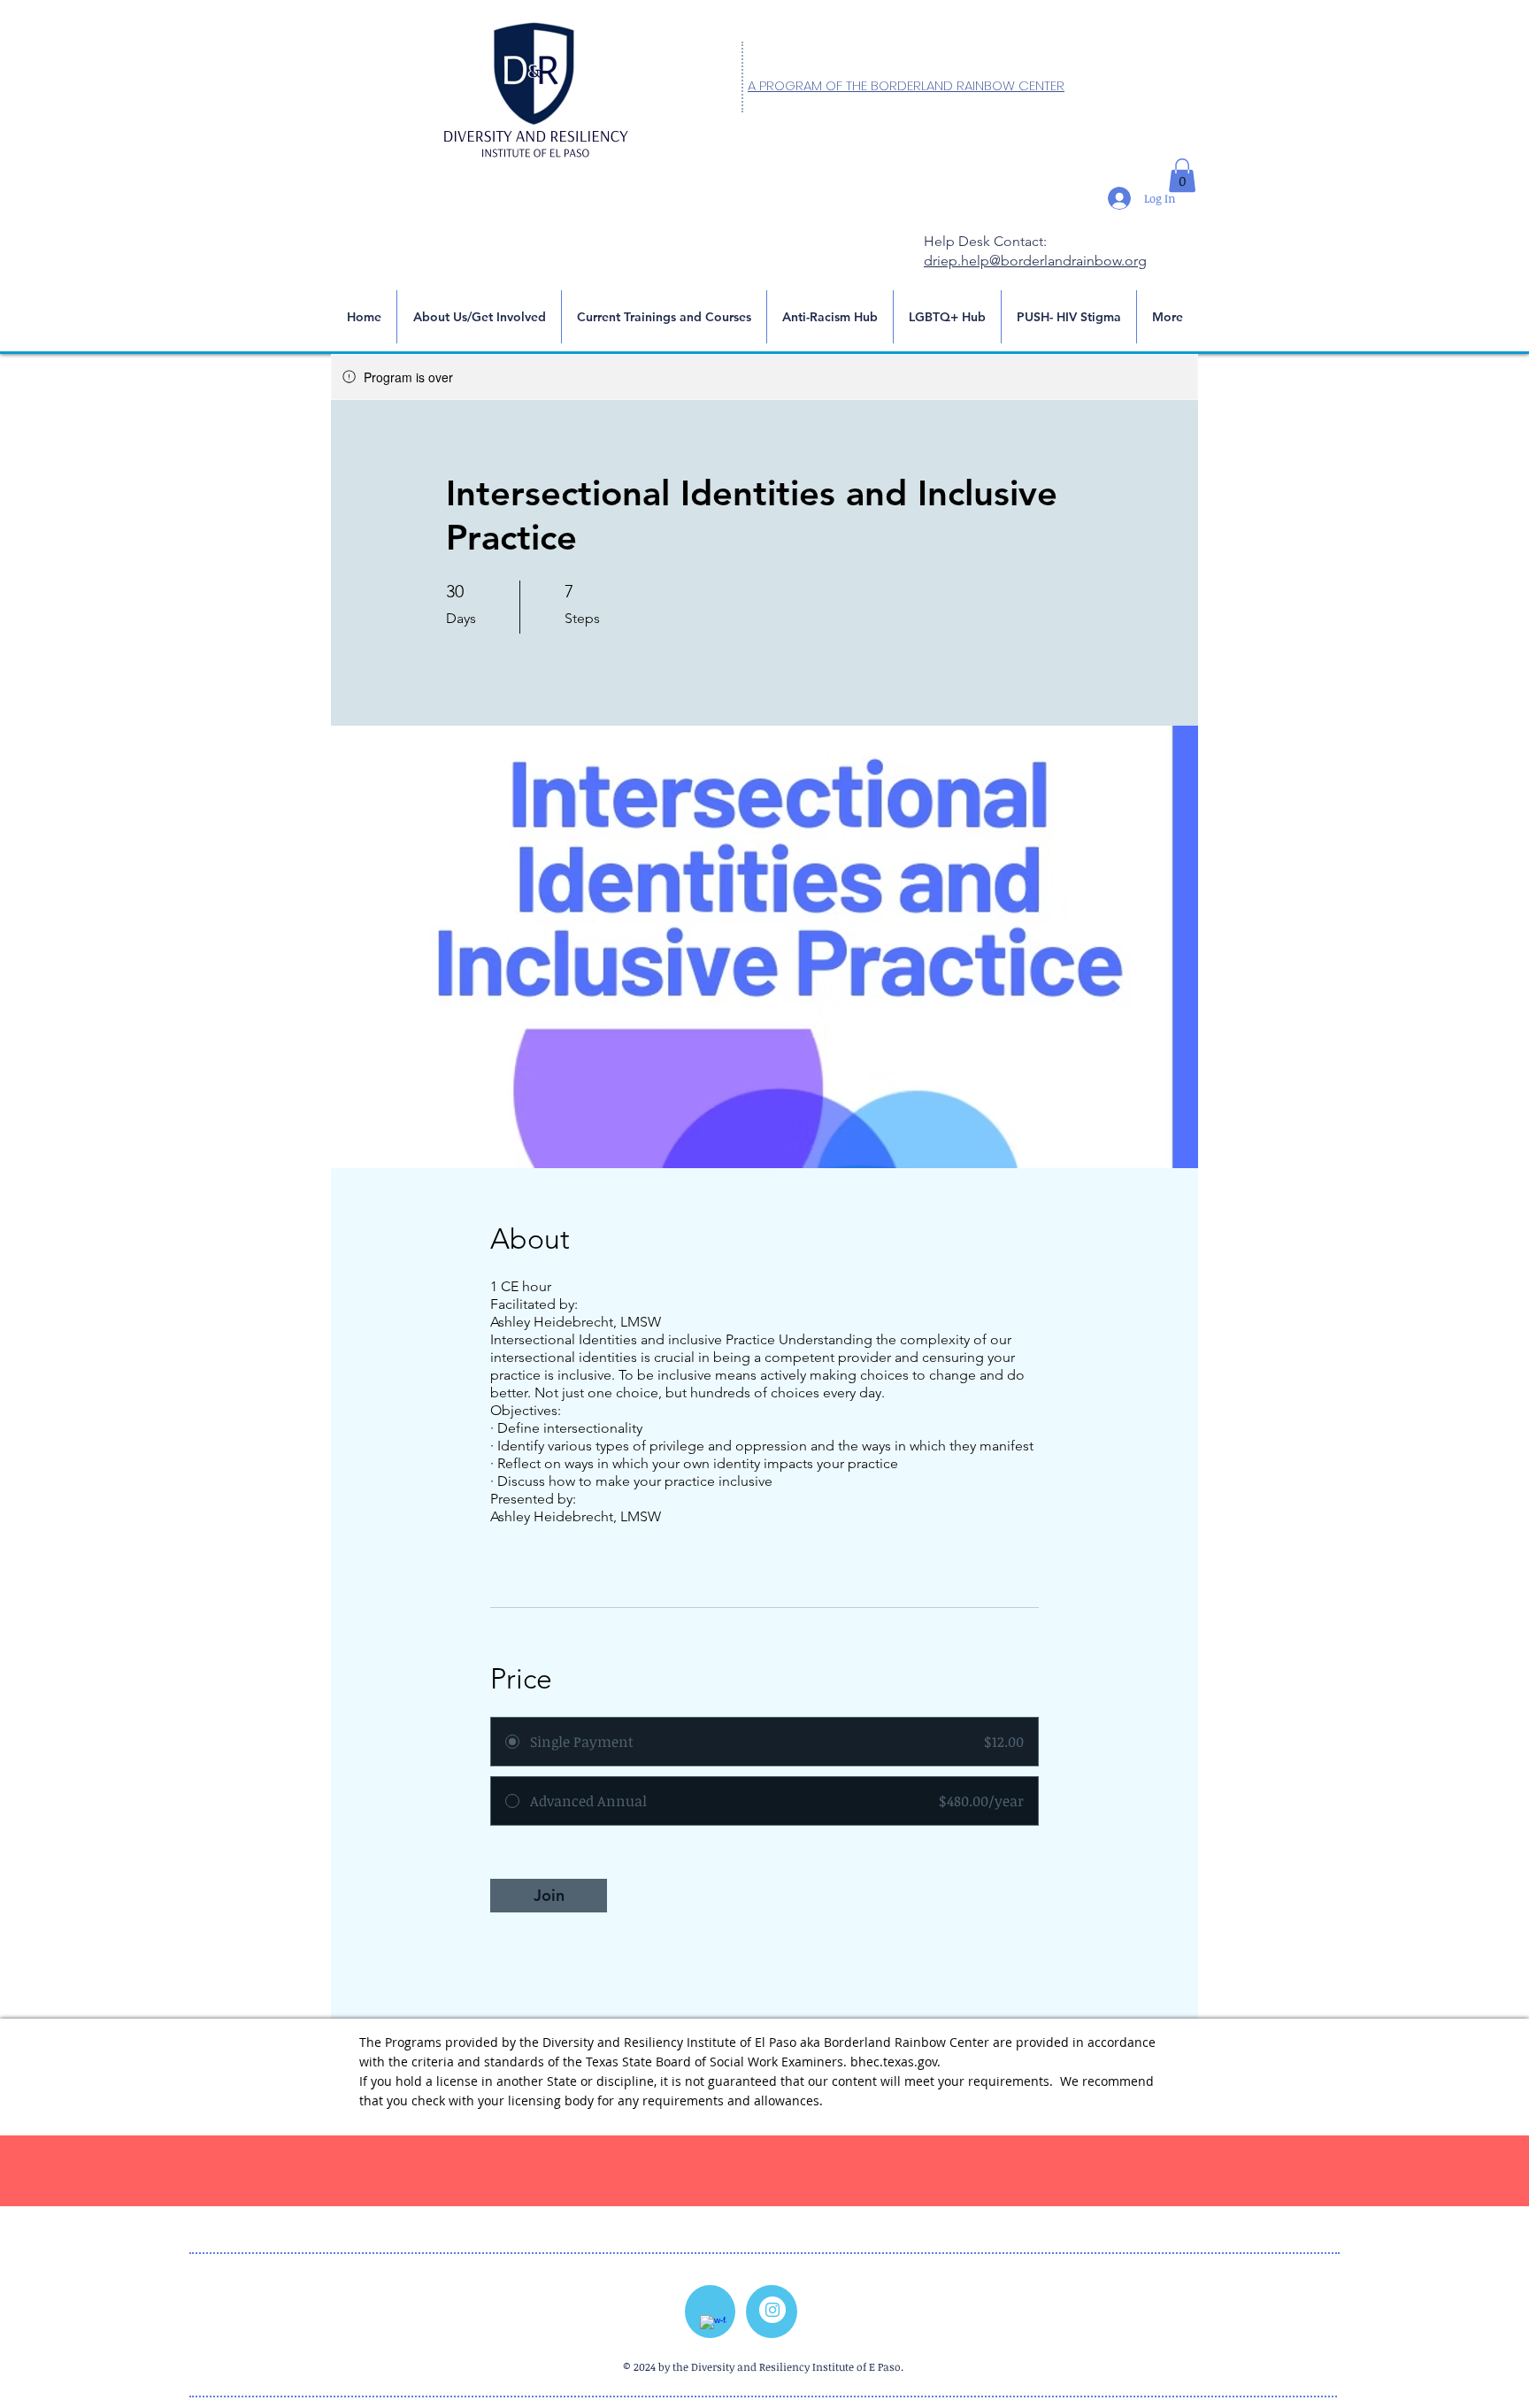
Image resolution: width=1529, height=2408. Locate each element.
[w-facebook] (713, 2328)
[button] (1182, 175)
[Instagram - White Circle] (772, 2310)
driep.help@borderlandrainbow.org (1035, 261)
